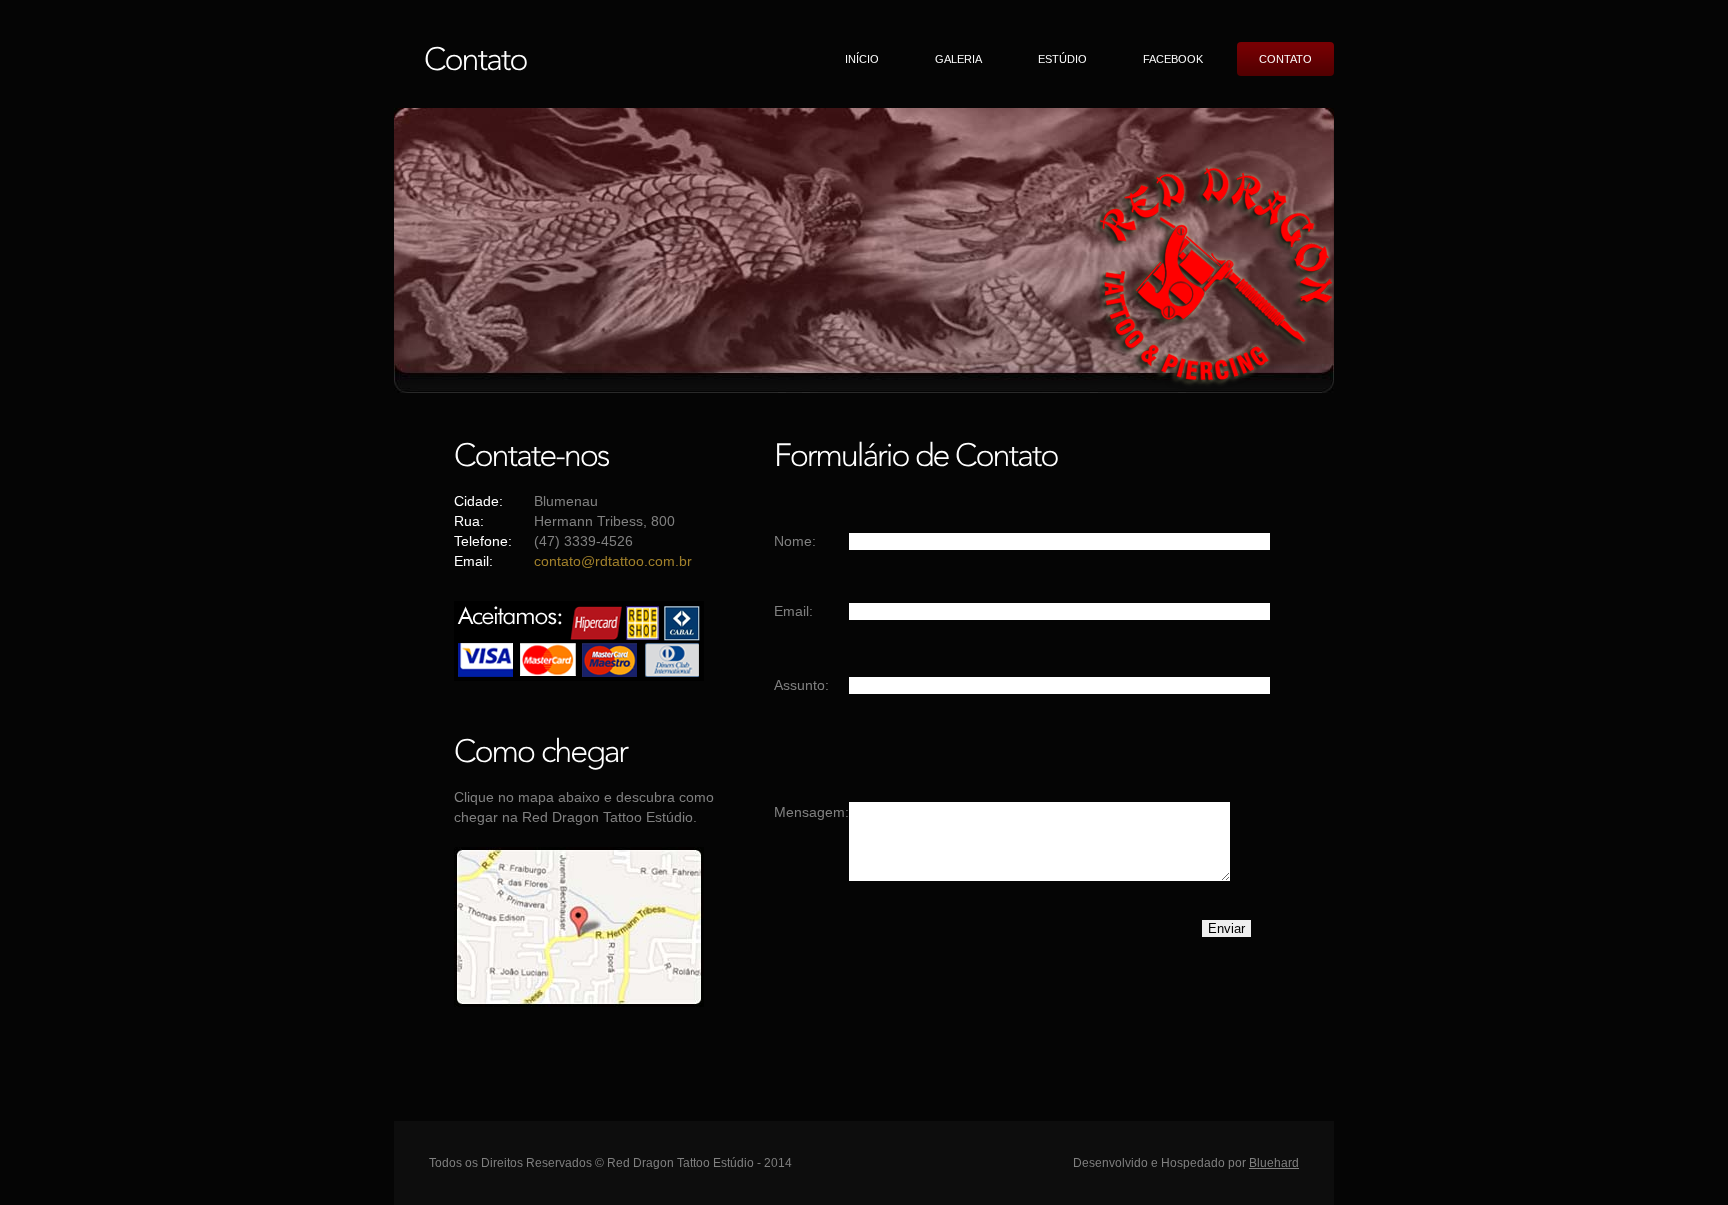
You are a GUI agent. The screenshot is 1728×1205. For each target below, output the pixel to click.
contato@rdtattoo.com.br (613, 561)
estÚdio (1062, 59)
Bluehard (1274, 1163)
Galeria (958, 59)
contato (1285, 59)
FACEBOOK (1173, 59)
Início (862, 59)
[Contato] (475, 57)
